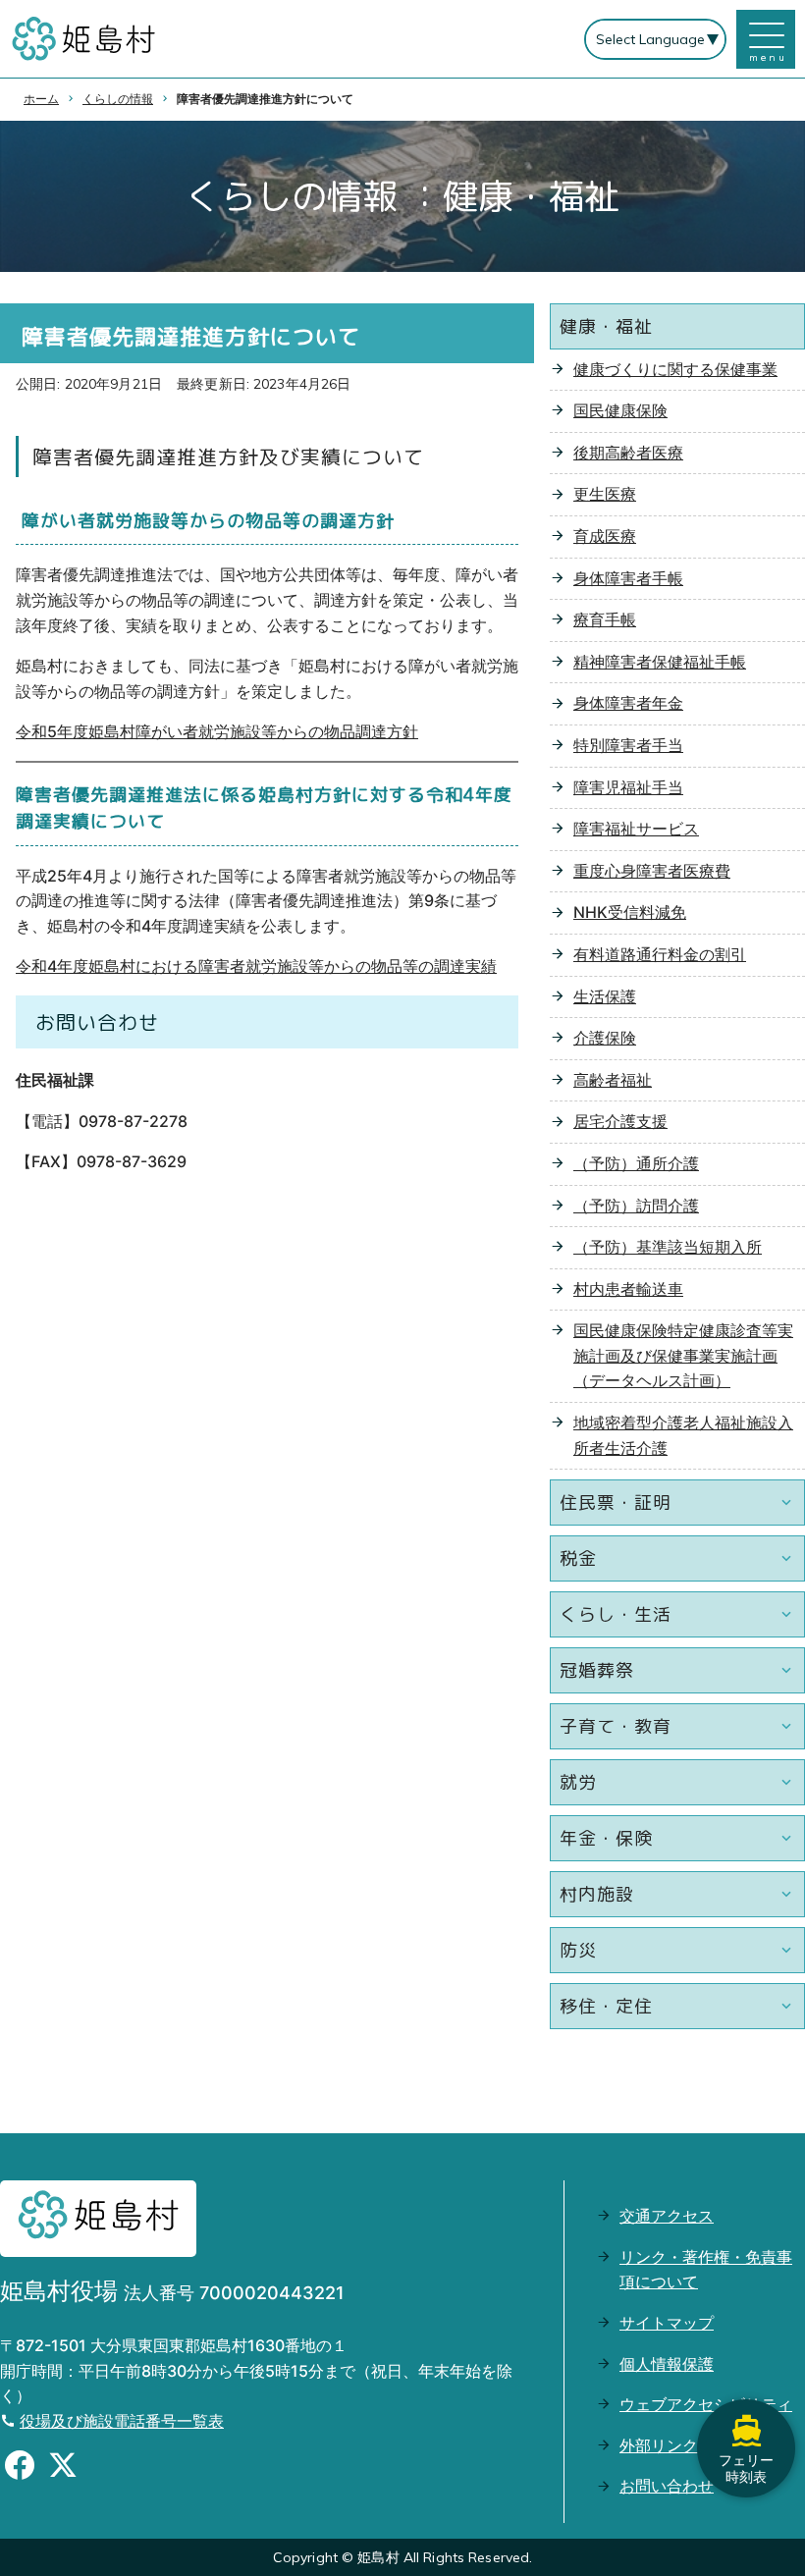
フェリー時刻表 (746, 2468)
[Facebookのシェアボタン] (20, 2468)
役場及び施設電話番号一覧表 (122, 2421)
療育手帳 (605, 619)
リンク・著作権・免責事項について (706, 2270)
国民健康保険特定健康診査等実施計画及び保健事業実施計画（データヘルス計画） (683, 1355)
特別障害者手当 (628, 745)
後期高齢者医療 (628, 453)
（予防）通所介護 (636, 1163)
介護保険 (605, 1038)
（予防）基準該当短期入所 (668, 1247)
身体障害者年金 (628, 703)
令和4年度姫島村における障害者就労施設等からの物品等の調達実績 (256, 966)
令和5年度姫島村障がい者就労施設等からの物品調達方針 (217, 731)
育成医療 (605, 536)
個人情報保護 (667, 2364)
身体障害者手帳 (628, 578)
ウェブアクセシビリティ (706, 2404)
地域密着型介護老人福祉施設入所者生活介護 (683, 1435)
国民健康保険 (620, 410)
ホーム (41, 99)
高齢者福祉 (613, 1080)
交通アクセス (667, 2216)
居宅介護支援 (620, 1121)
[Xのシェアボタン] (63, 2468)
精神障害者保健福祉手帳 (660, 662)
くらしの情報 (118, 99)
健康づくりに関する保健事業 (675, 369)
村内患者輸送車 (628, 1289)
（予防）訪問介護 (636, 1206)
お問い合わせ (667, 2486)
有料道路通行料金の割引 (660, 954)
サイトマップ (667, 2323)
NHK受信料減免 (630, 912)
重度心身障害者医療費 (652, 871)
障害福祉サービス (636, 829)
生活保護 (605, 996)
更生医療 (605, 494)
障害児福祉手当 (628, 787)
